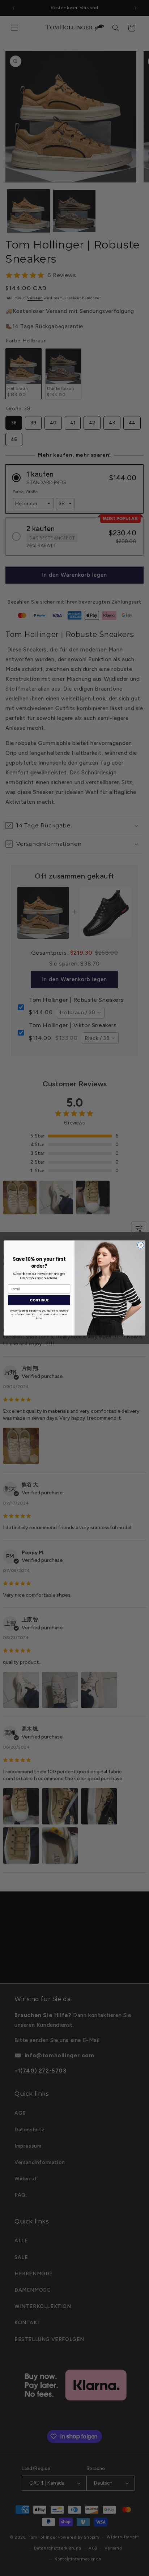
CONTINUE (39, 1300)
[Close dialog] (141, 1245)
